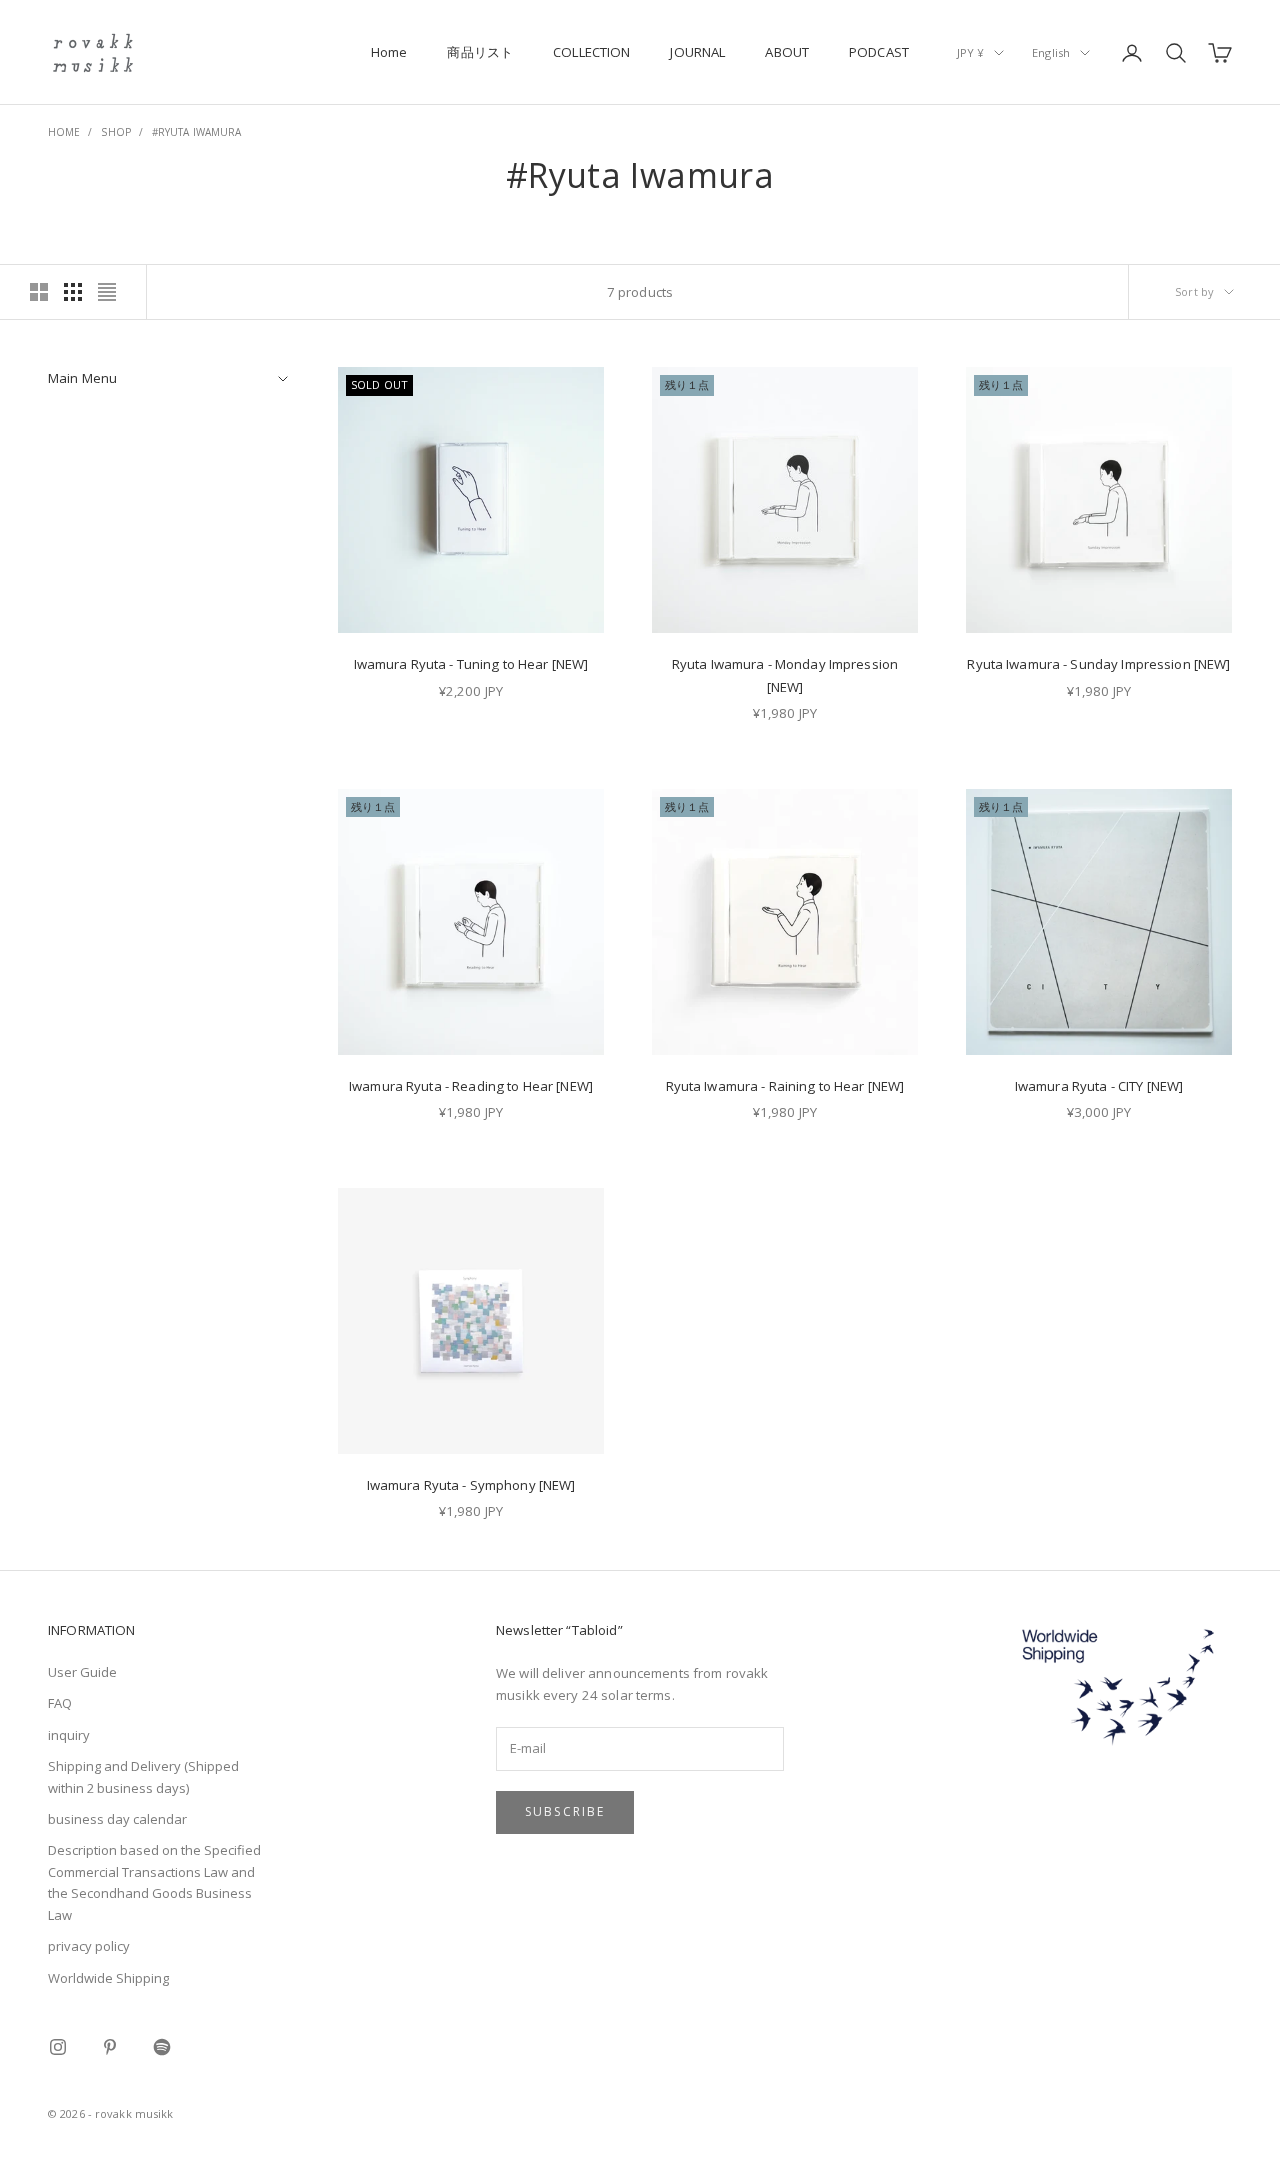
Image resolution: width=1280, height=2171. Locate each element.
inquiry (69, 1735)
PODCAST (879, 52)
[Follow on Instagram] (58, 2047)
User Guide (82, 1672)
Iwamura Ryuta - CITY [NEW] (1099, 1086)
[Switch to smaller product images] (73, 292)
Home (389, 52)
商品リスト (480, 52)
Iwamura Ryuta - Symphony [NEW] (471, 1485)
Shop (115, 132)
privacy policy (89, 1946)
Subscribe (565, 1811)
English (1051, 52)
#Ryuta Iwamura (196, 132)
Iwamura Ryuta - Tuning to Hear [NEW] (471, 664)
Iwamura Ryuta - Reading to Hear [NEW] (471, 1086)
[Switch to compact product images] (107, 292)
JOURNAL (697, 52)
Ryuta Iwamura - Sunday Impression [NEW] (1098, 664)
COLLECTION (591, 52)
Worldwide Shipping (108, 1978)
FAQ (60, 1703)
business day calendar (117, 1819)
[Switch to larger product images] (39, 292)
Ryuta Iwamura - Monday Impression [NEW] (785, 675)
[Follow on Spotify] (162, 2047)
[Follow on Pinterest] (110, 2047)
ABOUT (787, 52)
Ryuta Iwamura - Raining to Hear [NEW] (785, 1086)
